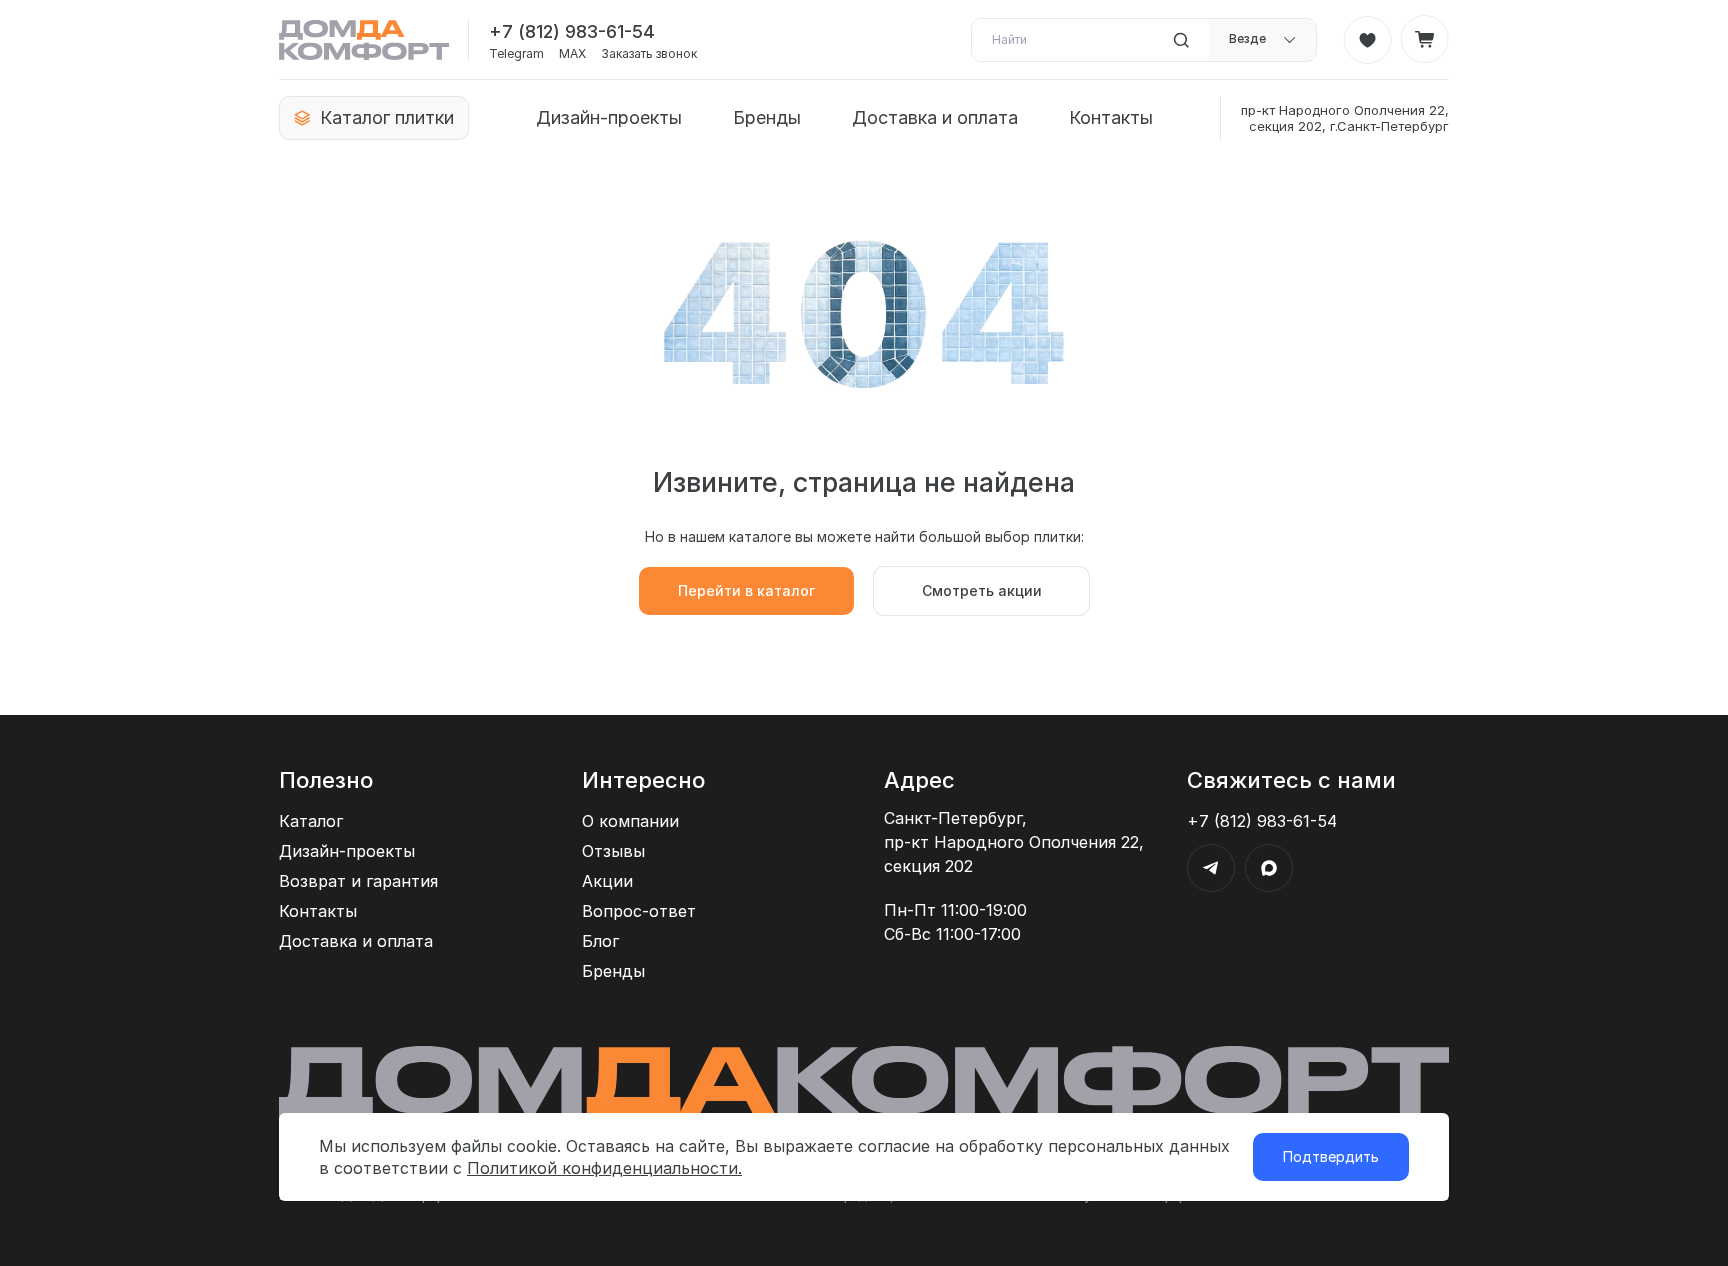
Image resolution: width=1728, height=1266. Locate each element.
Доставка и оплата (935, 117)
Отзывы (613, 851)
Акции (607, 881)
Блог (600, 941)
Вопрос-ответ (639, 911)
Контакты (1111, 117)
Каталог (311, 821)
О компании (630, 821)
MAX (572, 54)
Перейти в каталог (746, 590)
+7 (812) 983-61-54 (572, 31)
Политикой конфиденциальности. (604, 1168)
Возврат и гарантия (358, 881)
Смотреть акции (982, 590)
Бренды (767, 117)
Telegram (516, 54)
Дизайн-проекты (609, 117)
